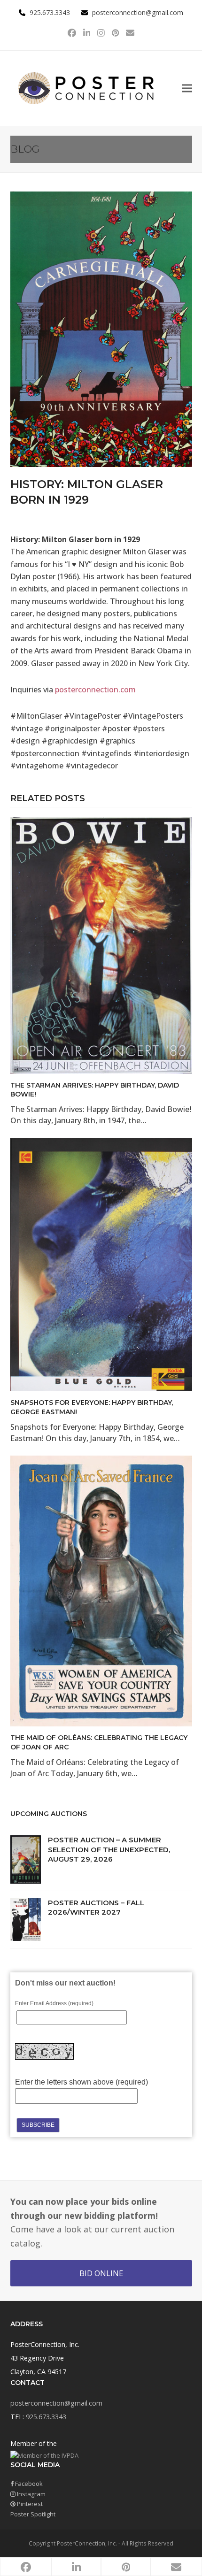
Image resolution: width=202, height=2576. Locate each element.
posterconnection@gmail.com (138, 12)
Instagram (31, 2494)
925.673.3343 (46, 2417)
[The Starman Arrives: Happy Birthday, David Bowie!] (101, 944)
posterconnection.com (95, 690)
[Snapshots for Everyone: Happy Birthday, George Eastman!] (101, 1264)
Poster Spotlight (33, 2514)
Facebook (28, 2484)
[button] (187, 88)
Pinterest (29, 2504)
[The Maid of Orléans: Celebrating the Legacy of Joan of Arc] (101, 1590)
